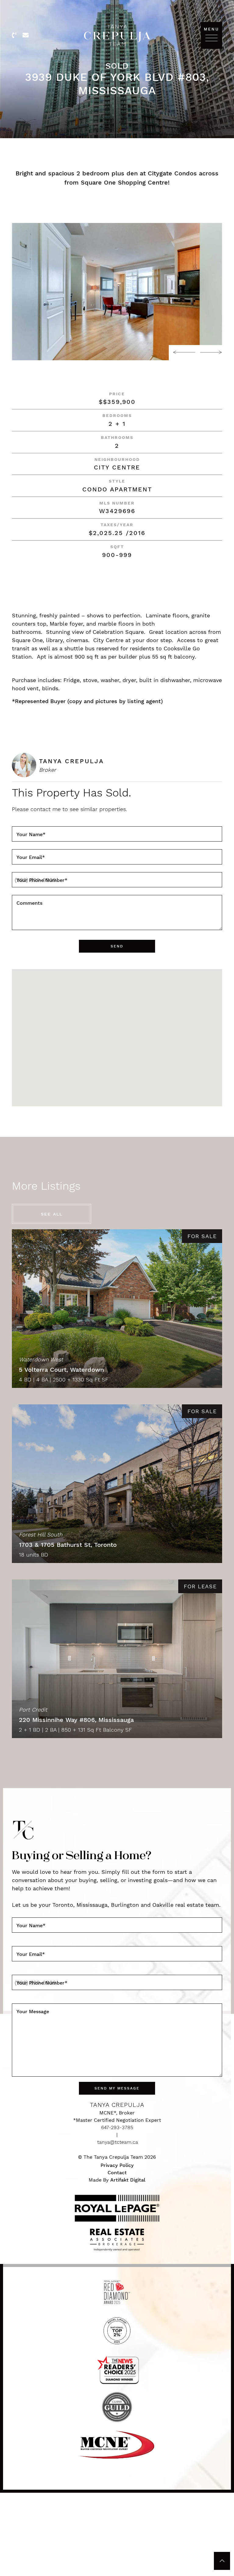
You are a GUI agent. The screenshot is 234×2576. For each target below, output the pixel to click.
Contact (117, 2173)
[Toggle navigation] (211, 38)
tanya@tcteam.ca (118, 2142)
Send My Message (117, 2088)
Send (117, 946)
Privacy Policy (117, 2165)
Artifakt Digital (128, 2180)
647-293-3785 (117, 2127)
